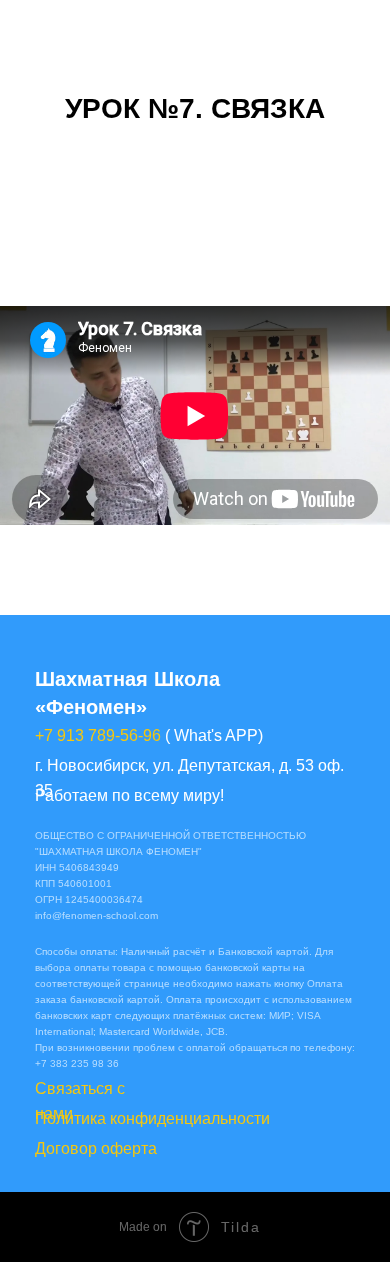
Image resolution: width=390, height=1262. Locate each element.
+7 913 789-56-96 (98, 735)
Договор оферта (96, 1148)
